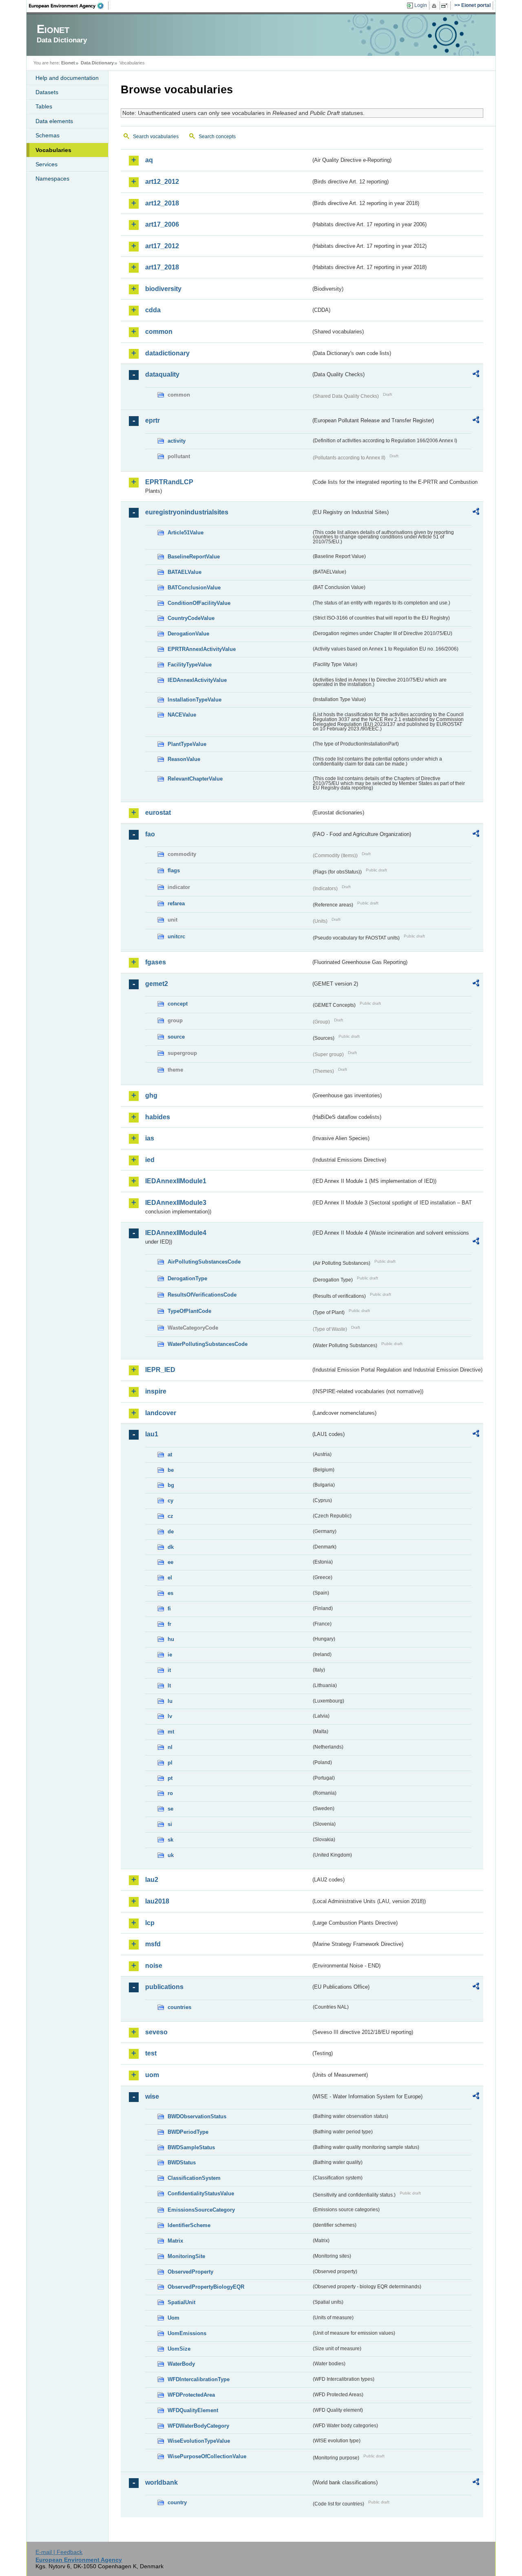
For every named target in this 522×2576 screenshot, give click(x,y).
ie (170, 1655)
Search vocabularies (156, 137)
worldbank (161, 2482)
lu (170, 1701)
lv (170, 1716)
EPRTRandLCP (169, 482)
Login (421, 5)
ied (150, 1160)
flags (174, 870)
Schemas (48, 135)
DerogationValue (188, 634)
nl (170, 1747)
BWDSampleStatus (191, 2147)
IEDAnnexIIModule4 (176, 1233)
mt (171, 1732)
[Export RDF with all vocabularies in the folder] (476, 375)
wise (152, 2096)
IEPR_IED (160, 1370)
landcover (161, 1413)
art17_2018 (162, 267)
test (151, 2053)
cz (170, 1516)
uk (171, 1855)
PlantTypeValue (187, 744)
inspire (156, 1391)
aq (149, 160)
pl (170, 1763)
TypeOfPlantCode (189, 1311)
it (169, 1670)
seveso (156, 2032)
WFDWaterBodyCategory (198, 2426)
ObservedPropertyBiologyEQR (206, 2287)
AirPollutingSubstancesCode (204, 1262)
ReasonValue (184, 759)
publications (164, 1987)
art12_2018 (162, 203)
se (170, 1809)
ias (150, 1138)
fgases (156, 962)
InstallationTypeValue (195, 700)
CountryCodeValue (191, 618)
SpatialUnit (181, 2302)
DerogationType (187, 1278)
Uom (174, 2318)
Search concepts (217, 137)
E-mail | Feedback (59, 2552)
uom (152, 2075)
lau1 (152, 1434)
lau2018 (157, 1901)
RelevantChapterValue (195, 779)
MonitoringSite (186, 2256)
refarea (176, 903)
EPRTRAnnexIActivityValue (202, 649)
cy (170, 1501)
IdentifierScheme (189, 2225)
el (170, 1578)
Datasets (47, 92)
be (171, 1470)
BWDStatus (182, 2162)
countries (179, 2007)
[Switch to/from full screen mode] (446, 6)
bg (171, 1485)
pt (170, 1778)
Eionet (68, 63)
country (177, 2502)
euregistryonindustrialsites (187, 512)
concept (178, 1004)
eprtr (153, 420)
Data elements (54, 121)
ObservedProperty (190, 2272)
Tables (44, 106)
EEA (69, 6)
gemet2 (157, 984)
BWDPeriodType (188, 2132)
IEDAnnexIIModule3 (176, 1203)
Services (46, 164)
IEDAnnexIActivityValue (197, 680)
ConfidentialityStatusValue (201, 2193)
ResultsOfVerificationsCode (202, 1295)
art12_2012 (162, 182)
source (176, 1037)
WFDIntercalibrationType (199, 2379)
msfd (153, 1944)
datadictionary (167, 353)
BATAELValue (185, 572)
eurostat (158, 813)
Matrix (175, 2241)
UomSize (179, 2349)
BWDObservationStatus (197, 2116)
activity (177, 441)
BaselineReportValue (194, 557)
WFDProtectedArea (191, 2395)
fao (150, 834)
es (170, 1593)
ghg (151, 1095)
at (170, 1455)
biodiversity (163, 289)
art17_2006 (162, 224)
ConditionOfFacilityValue (199, 603)
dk (171, 1547)
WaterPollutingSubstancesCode (208, 1344)
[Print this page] (435, 6)
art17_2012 (162, 246)
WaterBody (181, 2364)
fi (169, 1609)
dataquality (162, 374)
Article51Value (186, 533)
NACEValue (182, 715)
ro (170, 1793)
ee (170, 1562)
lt (169, 1686)
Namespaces (52, 179)
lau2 (152, 1880)
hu (171, 1639)
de (171, 1532)
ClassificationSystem (194, 2178)
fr (169, 1624)
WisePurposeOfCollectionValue (207, 2456)
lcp (150, 1923)
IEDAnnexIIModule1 (176, 1181)
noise (154, 1966)
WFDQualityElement (193, 2410)
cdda (153, 310)
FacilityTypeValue (190, 665)
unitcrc (176, 936)
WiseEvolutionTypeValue (199, 2441)
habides (158, 1117)
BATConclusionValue (194, 588)
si (170, 1824)
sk (170, 1840)
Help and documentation (67, 78)
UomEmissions (187, 2333)
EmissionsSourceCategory (201, 2210)
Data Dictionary (97, 63)
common (159, 332)
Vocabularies (53, 150)
